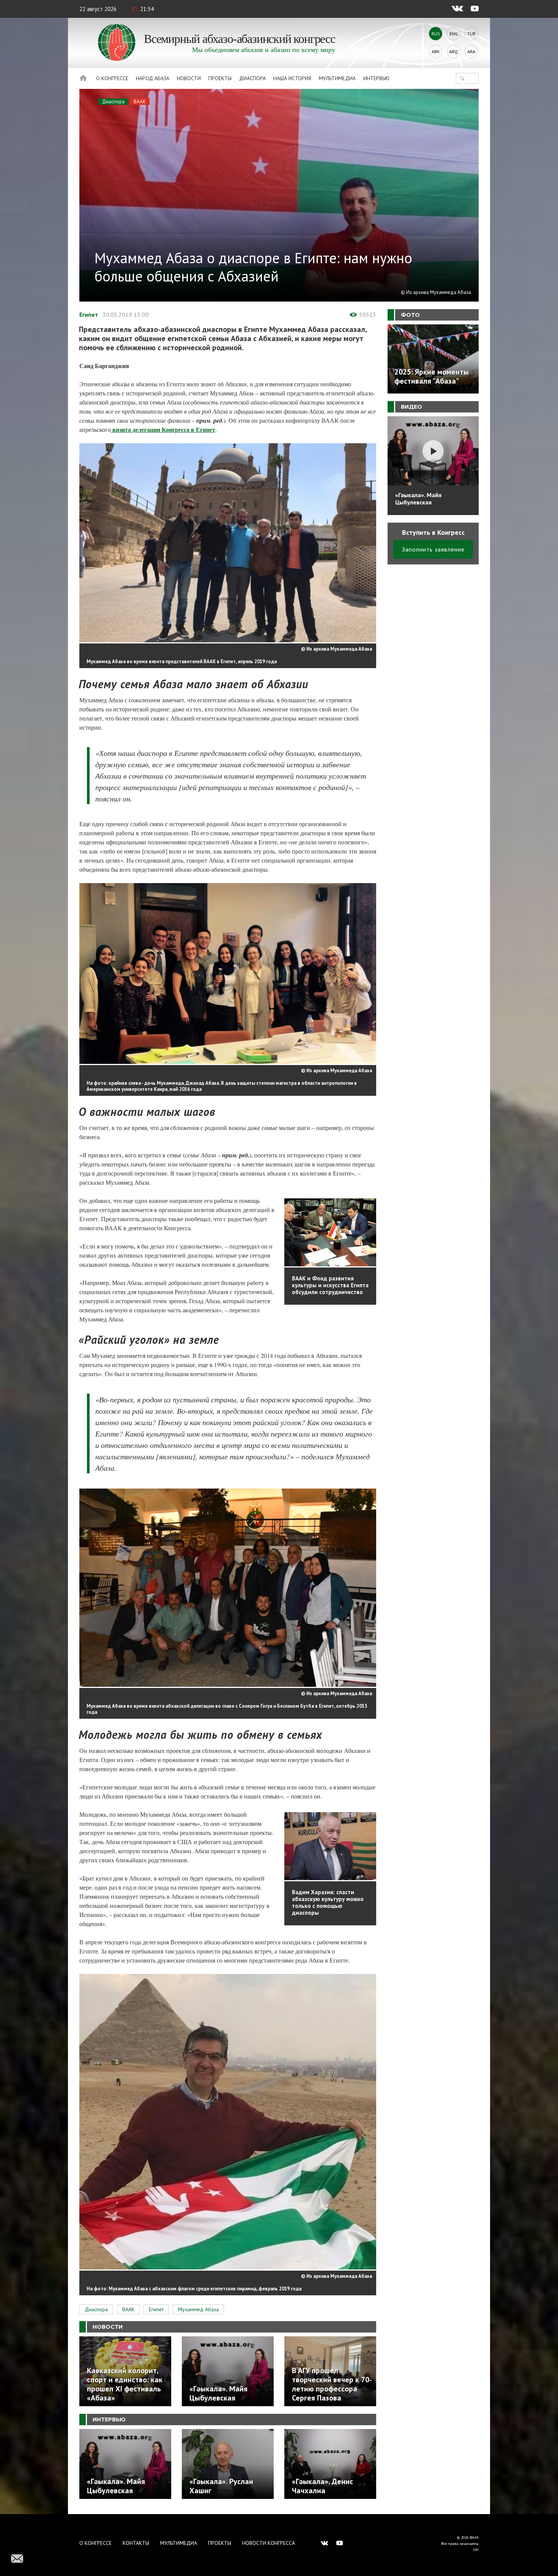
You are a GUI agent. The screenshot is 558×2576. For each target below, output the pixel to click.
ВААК (140, 102)
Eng (454, 34)
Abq (453, 51)
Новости (189, 78)
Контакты (136, 2543)
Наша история (292, 78)
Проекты (220, 78)
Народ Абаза (153, 78)
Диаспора (252, 78)
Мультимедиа (337, 78)
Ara (471, 51)
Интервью (376, 78)
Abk (436, 51)
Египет (89, 314)
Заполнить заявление (433, 549)
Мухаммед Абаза (198, 2309)
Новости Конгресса (269, 2543)
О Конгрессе (112, 78)
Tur (471, 34)
